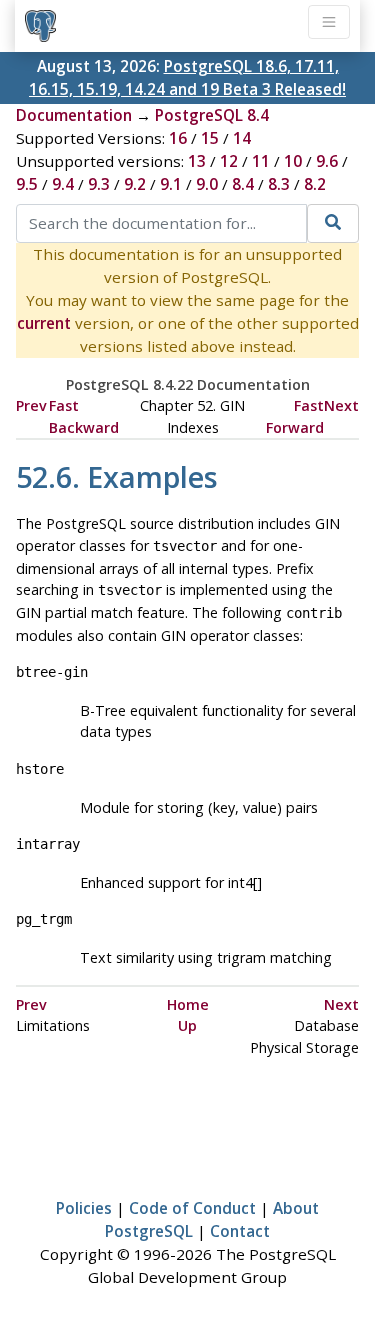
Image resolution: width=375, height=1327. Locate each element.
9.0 (207, 184)
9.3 (99, 184)
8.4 (243, 184)
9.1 (171, 184)
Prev (31, 405)
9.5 (27, 184)
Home (188, 1004)
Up (187, 1025)
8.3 (279, 184)
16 (178, 138)
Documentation (74, 115)
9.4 (63, 184)
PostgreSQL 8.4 (212, 115)
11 (261, 161)
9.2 (135, 184)
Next (341, 405)
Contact (240, 1231)
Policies (84, 1208)
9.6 (327, 161)
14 (242, 138)
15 (210, 138)
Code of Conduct (192, 1208)
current (44, 323)
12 (229, 161)
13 (197, 161)
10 (293, 161)
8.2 (315, 184)
